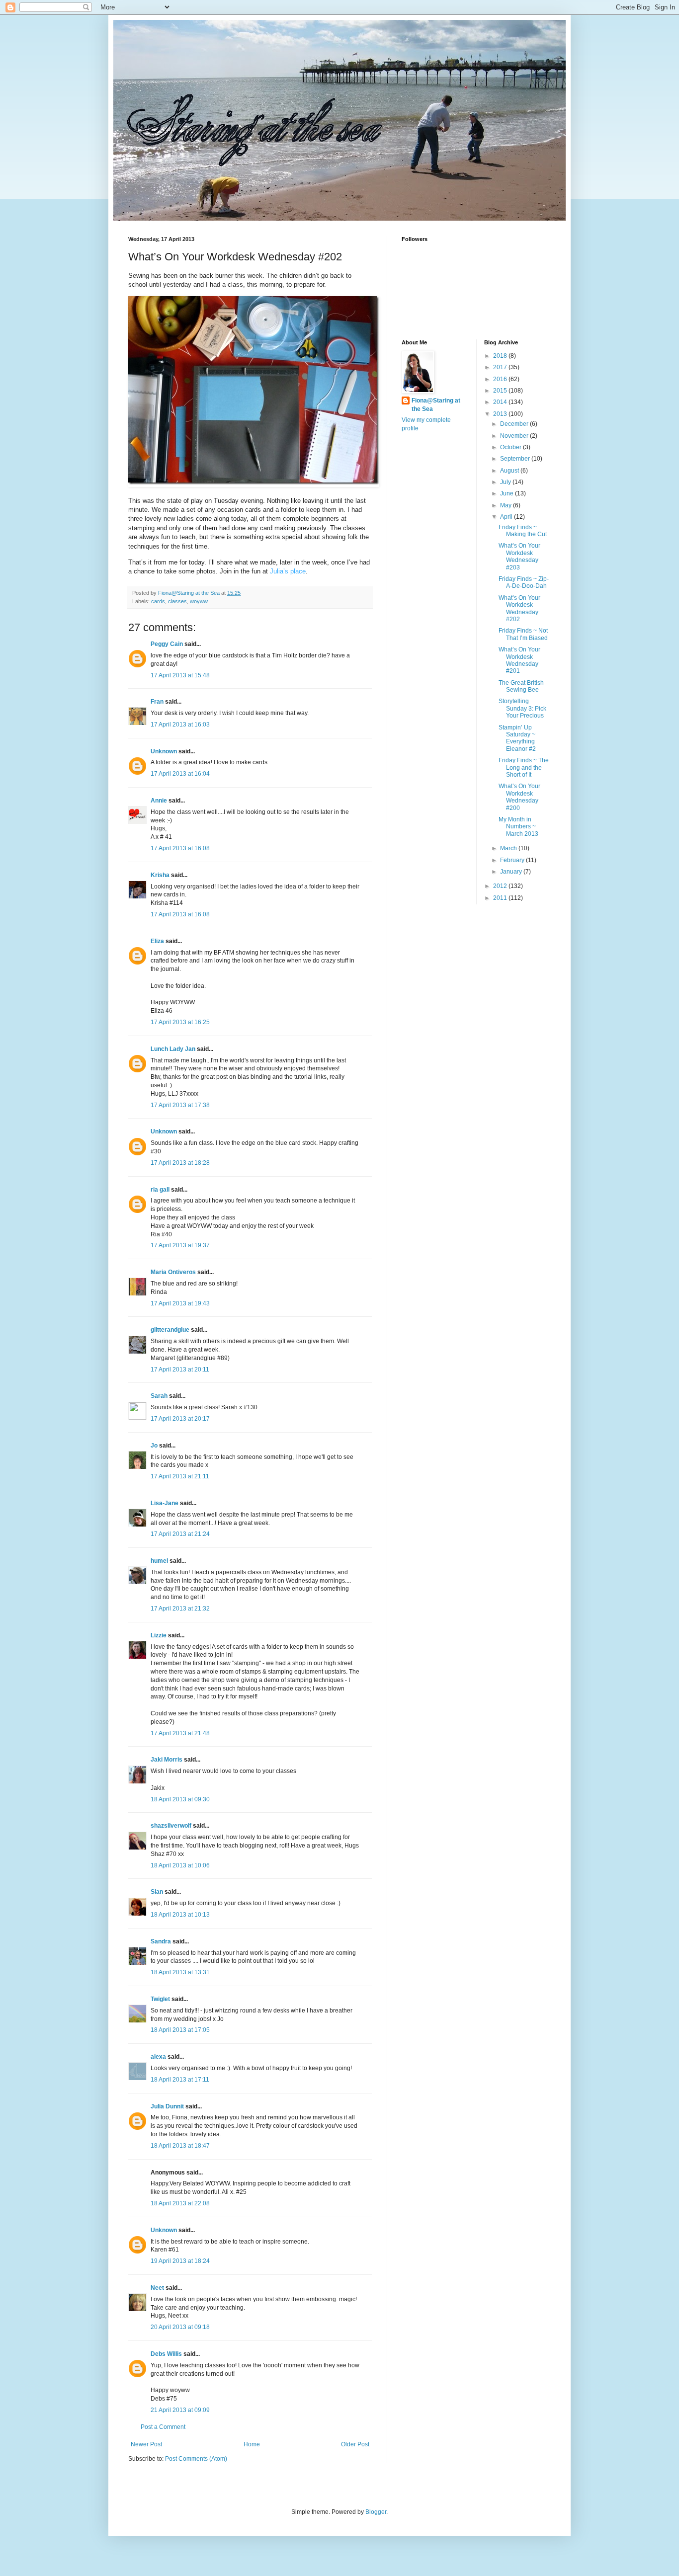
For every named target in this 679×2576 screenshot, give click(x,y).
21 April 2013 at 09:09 (180, 2410)
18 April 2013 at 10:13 (180, 1915)
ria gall (160, 1190)
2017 (501, 367)
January (512, 872)
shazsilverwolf (171, 1826)
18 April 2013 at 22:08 (180, 2203)
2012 (501, 886)
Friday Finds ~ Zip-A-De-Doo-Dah (524, 582)
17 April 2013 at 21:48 (180, 1733)
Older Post (355, 2444)
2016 (501, 379)
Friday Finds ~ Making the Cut (523, 531)
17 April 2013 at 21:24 (180, 1534)
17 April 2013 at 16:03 (180, 724)
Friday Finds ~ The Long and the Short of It (524, 767)
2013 (501, 414)
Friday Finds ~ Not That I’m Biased (523, 634)
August (510, 471)
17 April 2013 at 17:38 (180, 1105)
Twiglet (160, 1999)
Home (252, 2444)
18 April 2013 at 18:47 (180, 2146)
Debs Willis (166, 2354)
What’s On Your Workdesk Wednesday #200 (519, 797)
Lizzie (159, 1635)
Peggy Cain (167, 644)
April (507, 517)
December (515, 424)
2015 (501, 391)
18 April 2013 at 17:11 (180, 2080)
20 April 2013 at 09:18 (180, 2327)
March (509, 848)
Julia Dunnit (167, 2106)
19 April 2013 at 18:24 (180, 2261)
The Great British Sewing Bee (521, 686)
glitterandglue (170, 1330)
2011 (501, 898)
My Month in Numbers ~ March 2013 (518, 827)
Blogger (376, 2512)
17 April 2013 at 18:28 (180, 1163)
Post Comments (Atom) (196, 2459)
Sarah (159, 1396)
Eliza (157, 941)
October (511, 447)
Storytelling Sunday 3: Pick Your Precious (522, 708)
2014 (501, 402)
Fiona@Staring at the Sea (436, 405)
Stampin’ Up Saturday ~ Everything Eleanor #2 (517, 738)
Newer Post (146, 2444)
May (507, 505)
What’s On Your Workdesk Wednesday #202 (519, 608)
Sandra (161, 1941)
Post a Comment (163, 2427)
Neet (157, 2288)
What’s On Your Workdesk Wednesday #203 (519, 556)
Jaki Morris (167, 1760)
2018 (501, 356)
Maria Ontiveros (173, 1272)
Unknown (164, 751)
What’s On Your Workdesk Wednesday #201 (519, 660)
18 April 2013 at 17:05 (180, 2030)
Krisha (160, 875)
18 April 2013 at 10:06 (180, 1865)
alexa (158, 2057)
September (516, 459)
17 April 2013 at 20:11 (180, 1369)
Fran (157, 702)
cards (158, 601)
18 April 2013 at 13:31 (180, 1972)
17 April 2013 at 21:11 (180, 1476)
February (513, 860)
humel (159, 1561)
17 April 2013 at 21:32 (180, 1609)
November (515, 436)
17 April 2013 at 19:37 (180, 1245)
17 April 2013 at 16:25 (180, 1022)
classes (177, 601)
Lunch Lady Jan (173, 1049)
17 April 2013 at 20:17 (180, 1419)
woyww (199, 601)
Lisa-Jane (165, 1503)
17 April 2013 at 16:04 (180, 774)
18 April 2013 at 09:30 (180, 1799)
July (506, 482)
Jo (154, 1446)
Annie (159, 801)
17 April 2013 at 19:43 (180, 1303)
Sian (157, 1892)
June (508, 493)
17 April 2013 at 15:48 (180, 675)
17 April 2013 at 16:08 (180, 848)
